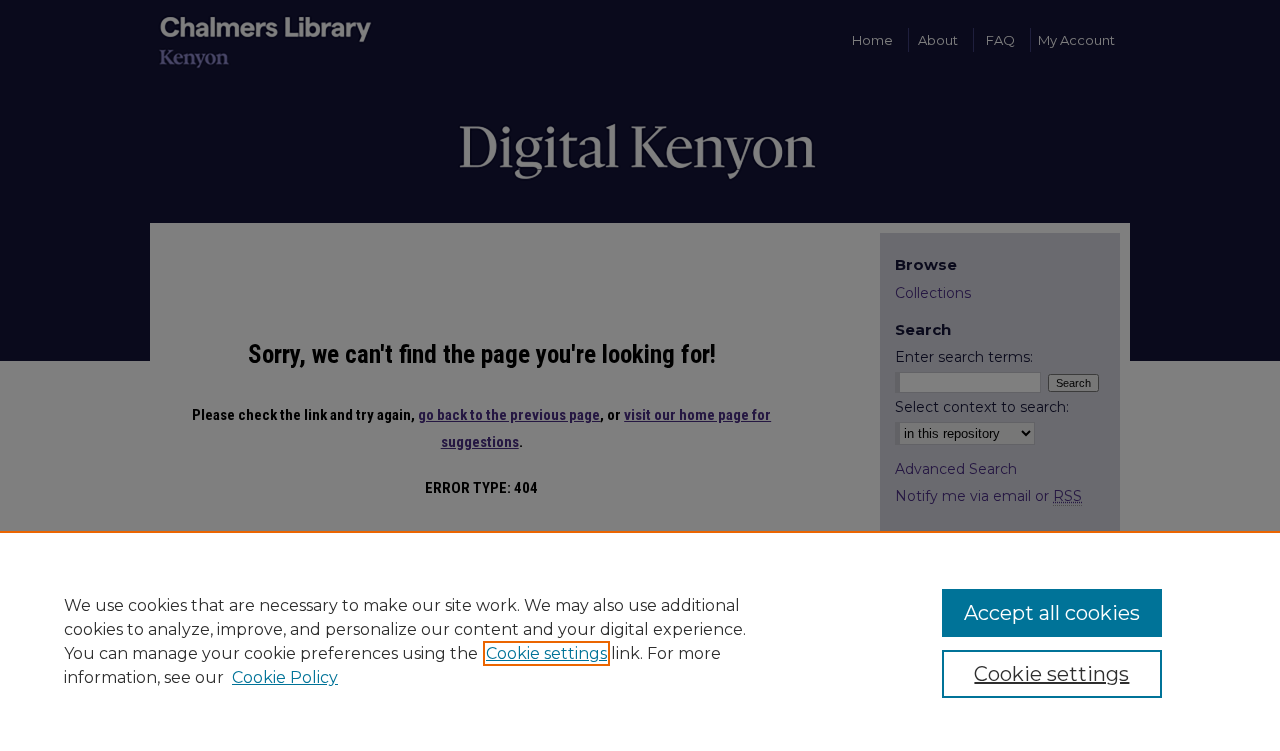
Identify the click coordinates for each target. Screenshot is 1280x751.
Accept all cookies (1052, 613)
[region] (640, 641)
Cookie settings (546, 653)
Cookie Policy (285, 677)
